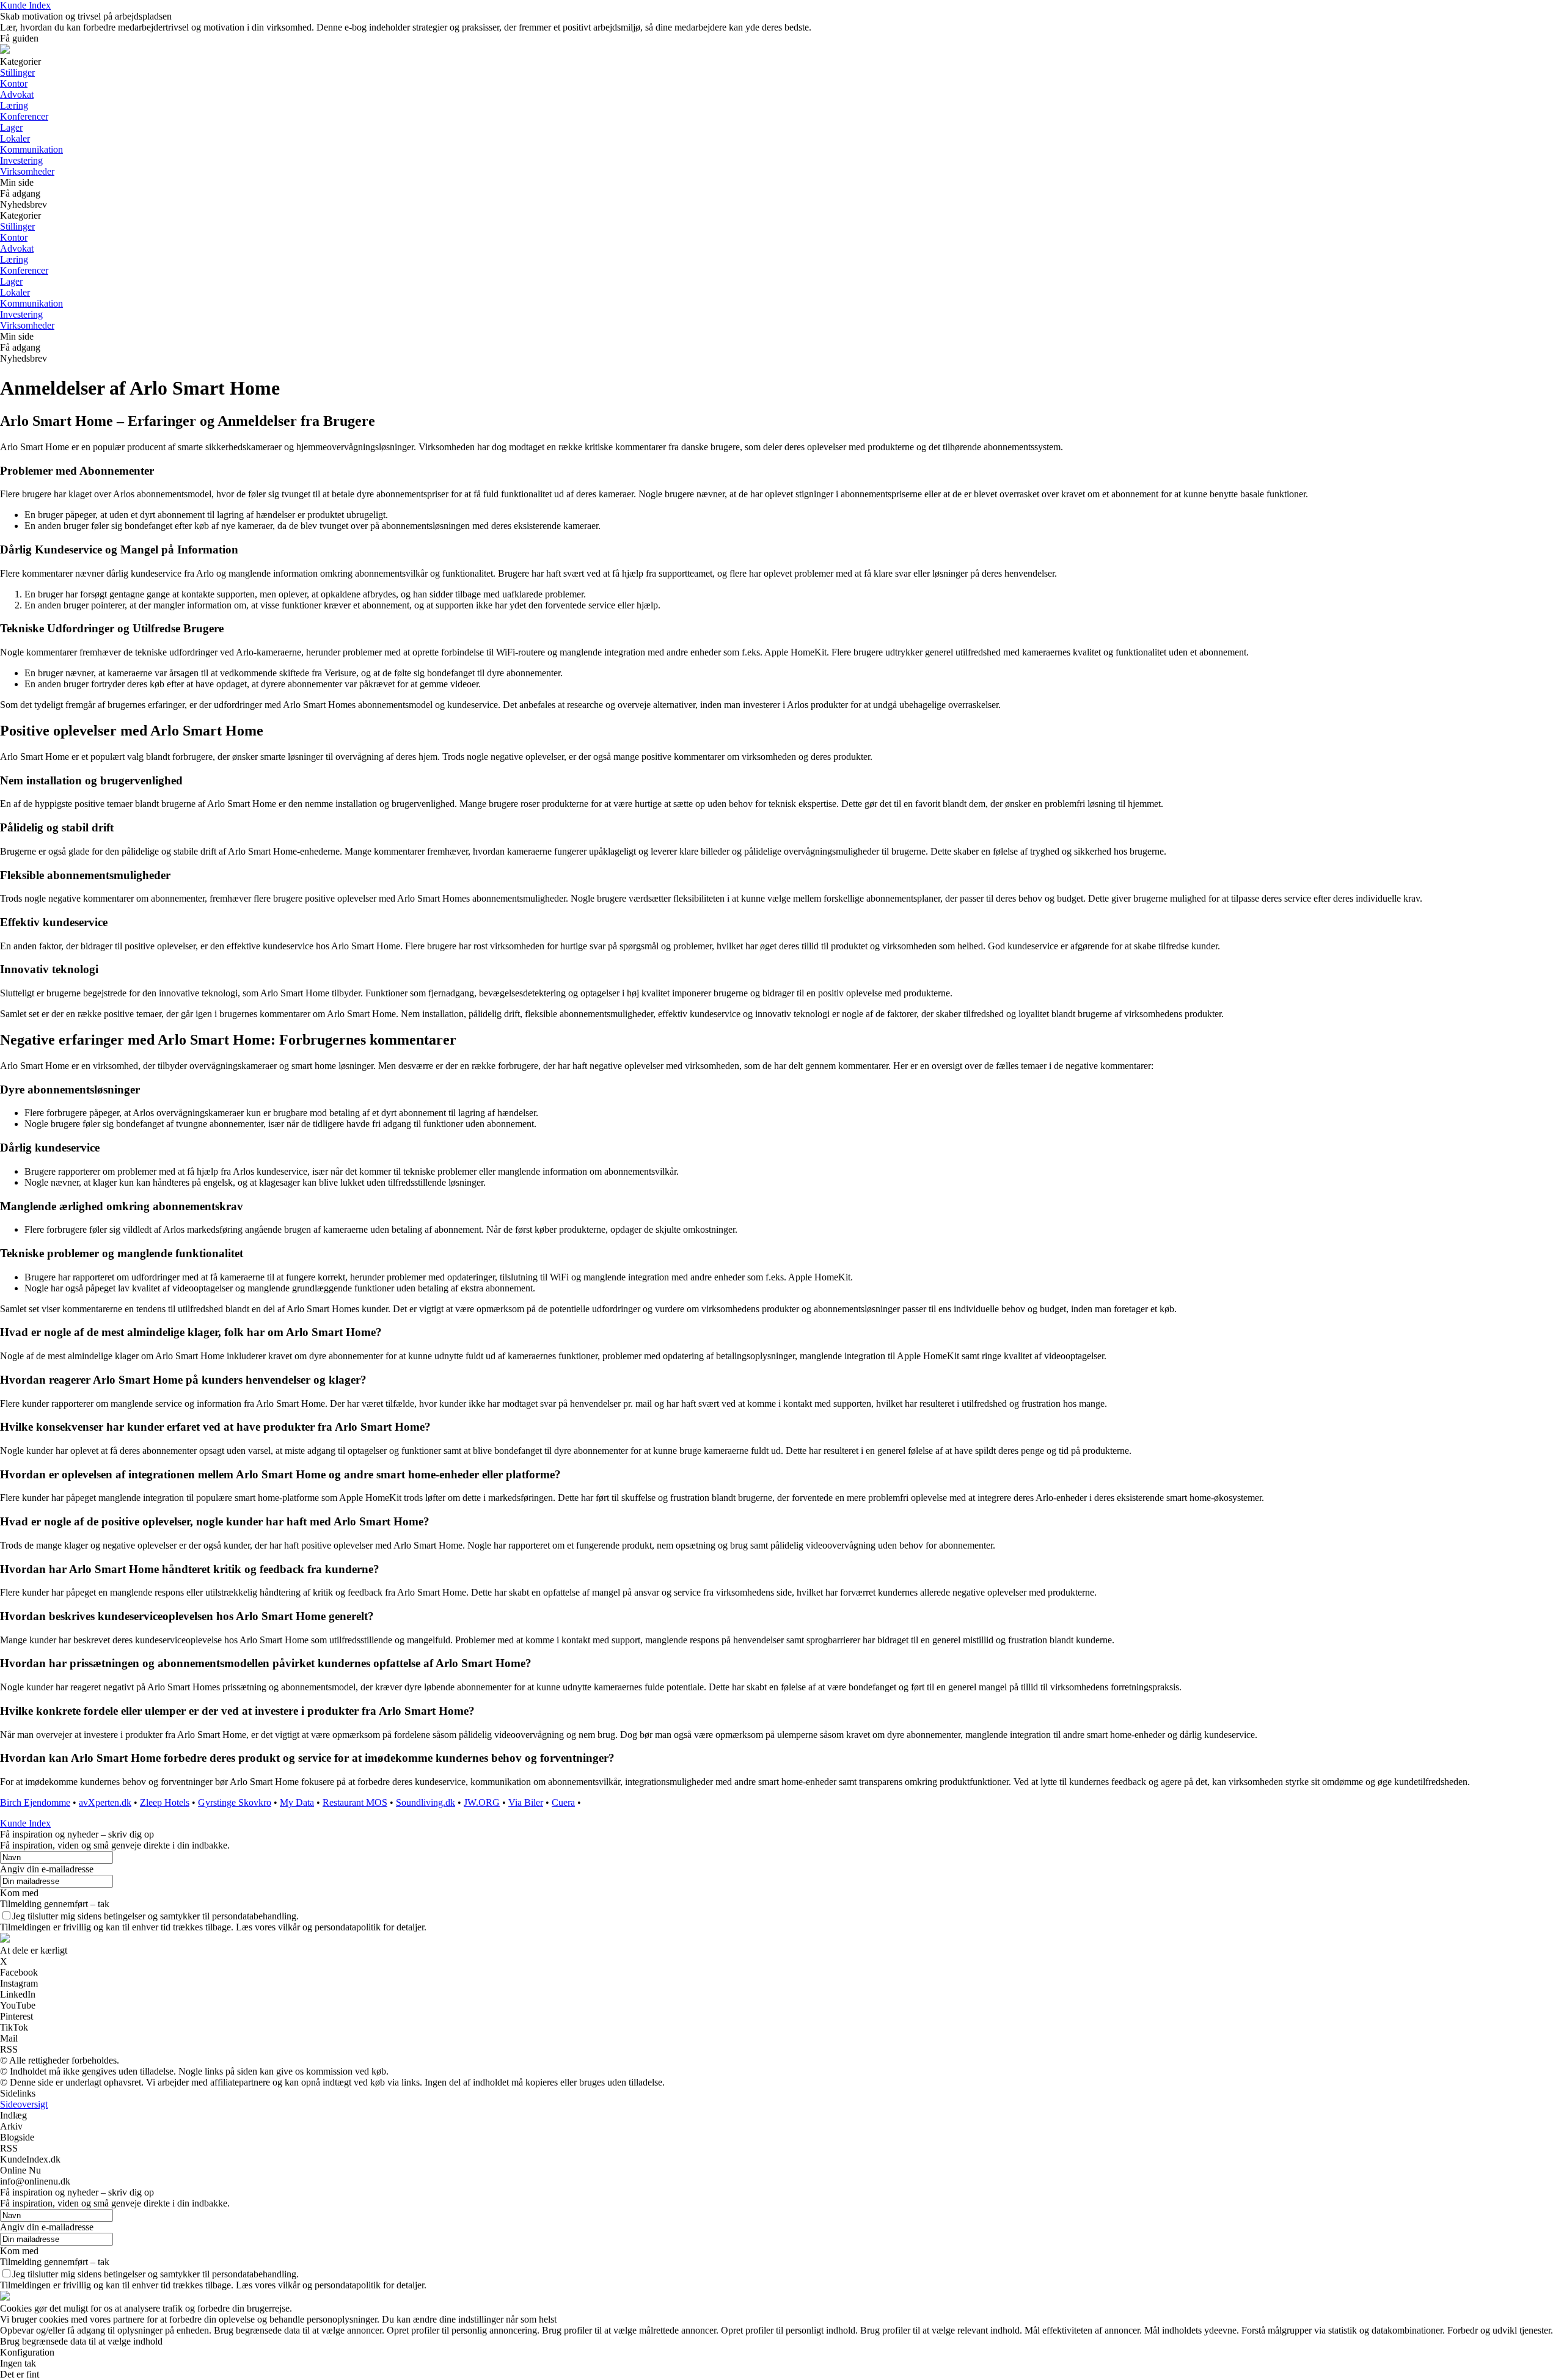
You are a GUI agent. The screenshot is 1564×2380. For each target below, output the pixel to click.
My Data (297, 1802)
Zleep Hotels (165, 1802)
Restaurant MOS (355, 1802)
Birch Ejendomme (35, 1802)
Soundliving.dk (426, 1802)
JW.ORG (482, 1802)
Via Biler (526, 1802)
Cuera (563, 1802)
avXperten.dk (105, 1802)
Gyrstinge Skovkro (235, 1802)
